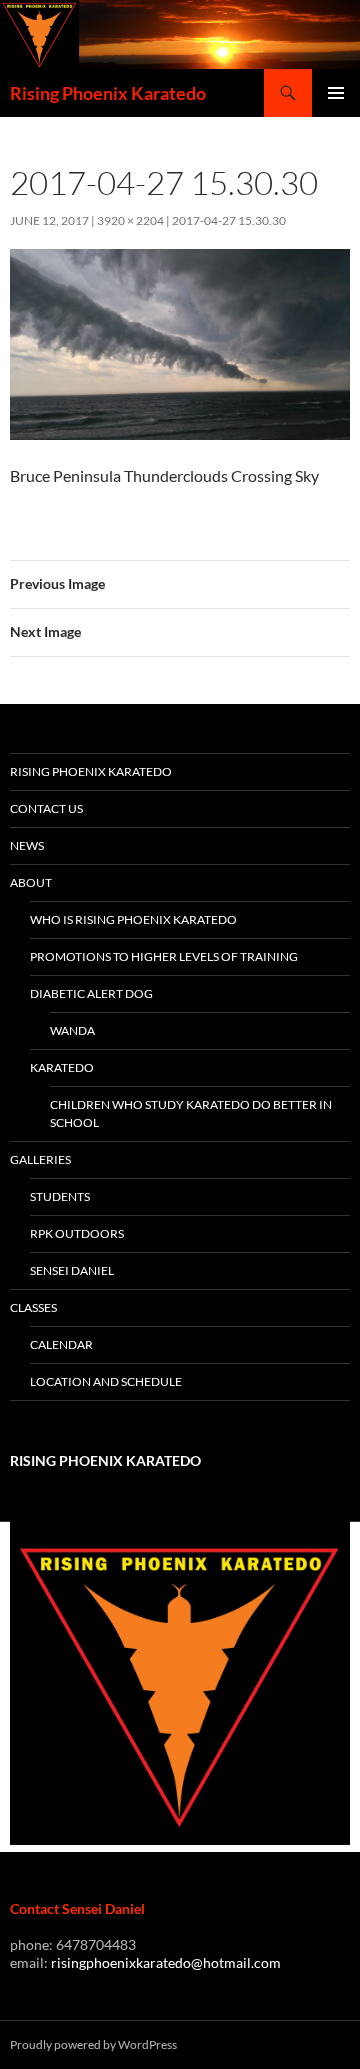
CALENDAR (61, 1344)
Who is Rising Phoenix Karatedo (133, 919)
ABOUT (31, 882)
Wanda (72, 1030)
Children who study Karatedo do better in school (191, 1113)
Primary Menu (336, 93)
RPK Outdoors (77, 1233)
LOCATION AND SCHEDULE (106, 1381)
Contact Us (46, 808)
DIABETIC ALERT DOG (91, 993)
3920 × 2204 (130, 220)
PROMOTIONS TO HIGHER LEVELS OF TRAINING (164, 956)
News (27, 845)
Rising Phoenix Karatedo (108, 93)
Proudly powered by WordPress (93, 2044)
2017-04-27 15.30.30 (229, 220)
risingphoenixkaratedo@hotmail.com (166, 1962)
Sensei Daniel (72, 1270)
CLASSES (33, 1307)
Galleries (40, 1159)
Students (60, 1196)
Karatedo (62, 1067)
